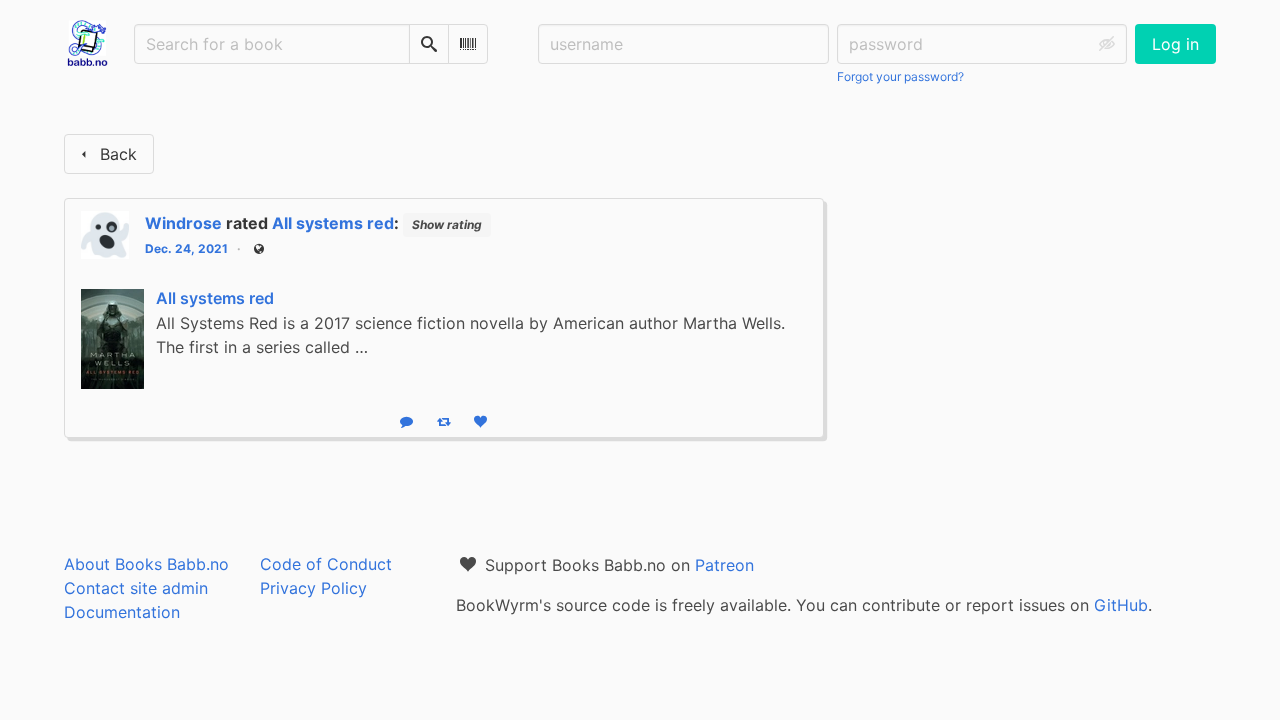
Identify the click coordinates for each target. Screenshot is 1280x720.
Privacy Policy (313, 588)
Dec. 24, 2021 (186, 248)
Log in (1175, 44)
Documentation (122, 612)
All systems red (333, 223)
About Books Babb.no (146, 564)
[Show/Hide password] (1107, 44)
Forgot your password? (900, 76)
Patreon (724, 565)
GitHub (1121, 605)
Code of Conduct (326, 564)
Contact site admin (136, 588)
